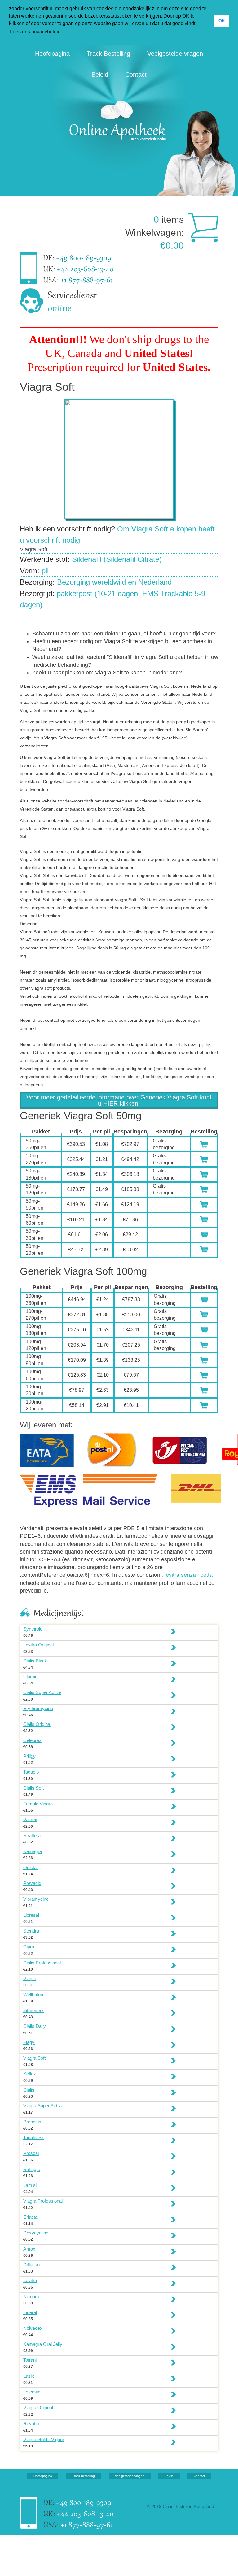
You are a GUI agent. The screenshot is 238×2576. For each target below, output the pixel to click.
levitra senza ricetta (189, 1575)
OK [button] (222, 21)
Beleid (100, 75)
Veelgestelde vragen (175, 54)
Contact (136, 75)
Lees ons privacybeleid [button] (35, 32)
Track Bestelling (108, 54)
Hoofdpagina (52, 54)
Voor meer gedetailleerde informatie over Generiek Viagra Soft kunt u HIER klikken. (119, 1100)
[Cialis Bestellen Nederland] (119, 119)
